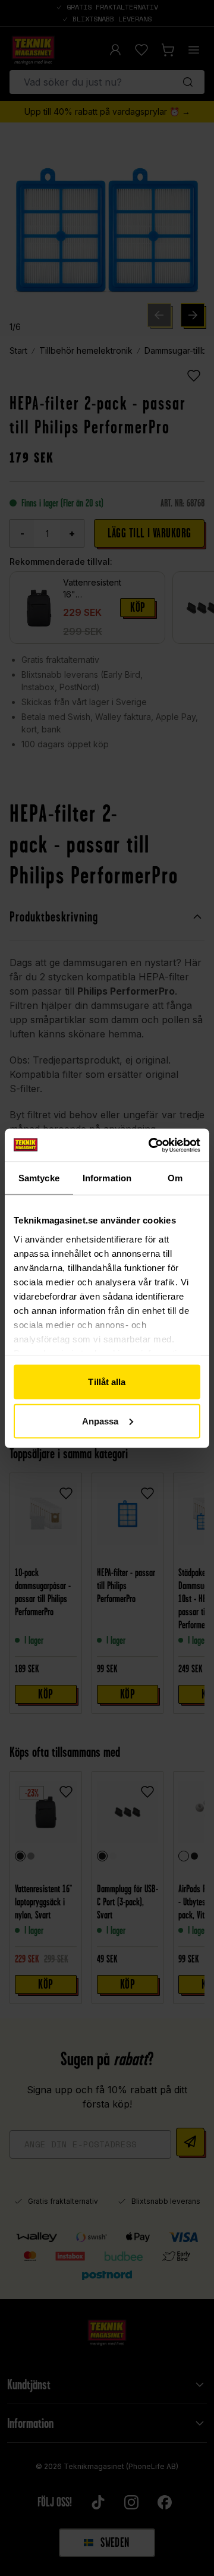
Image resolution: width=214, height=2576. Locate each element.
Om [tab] (175, 1178)
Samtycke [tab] (39, 1178)
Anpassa (100, 1421)
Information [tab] (107, 1178)
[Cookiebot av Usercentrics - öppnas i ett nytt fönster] (151, 1145)
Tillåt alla (107, 1382)
